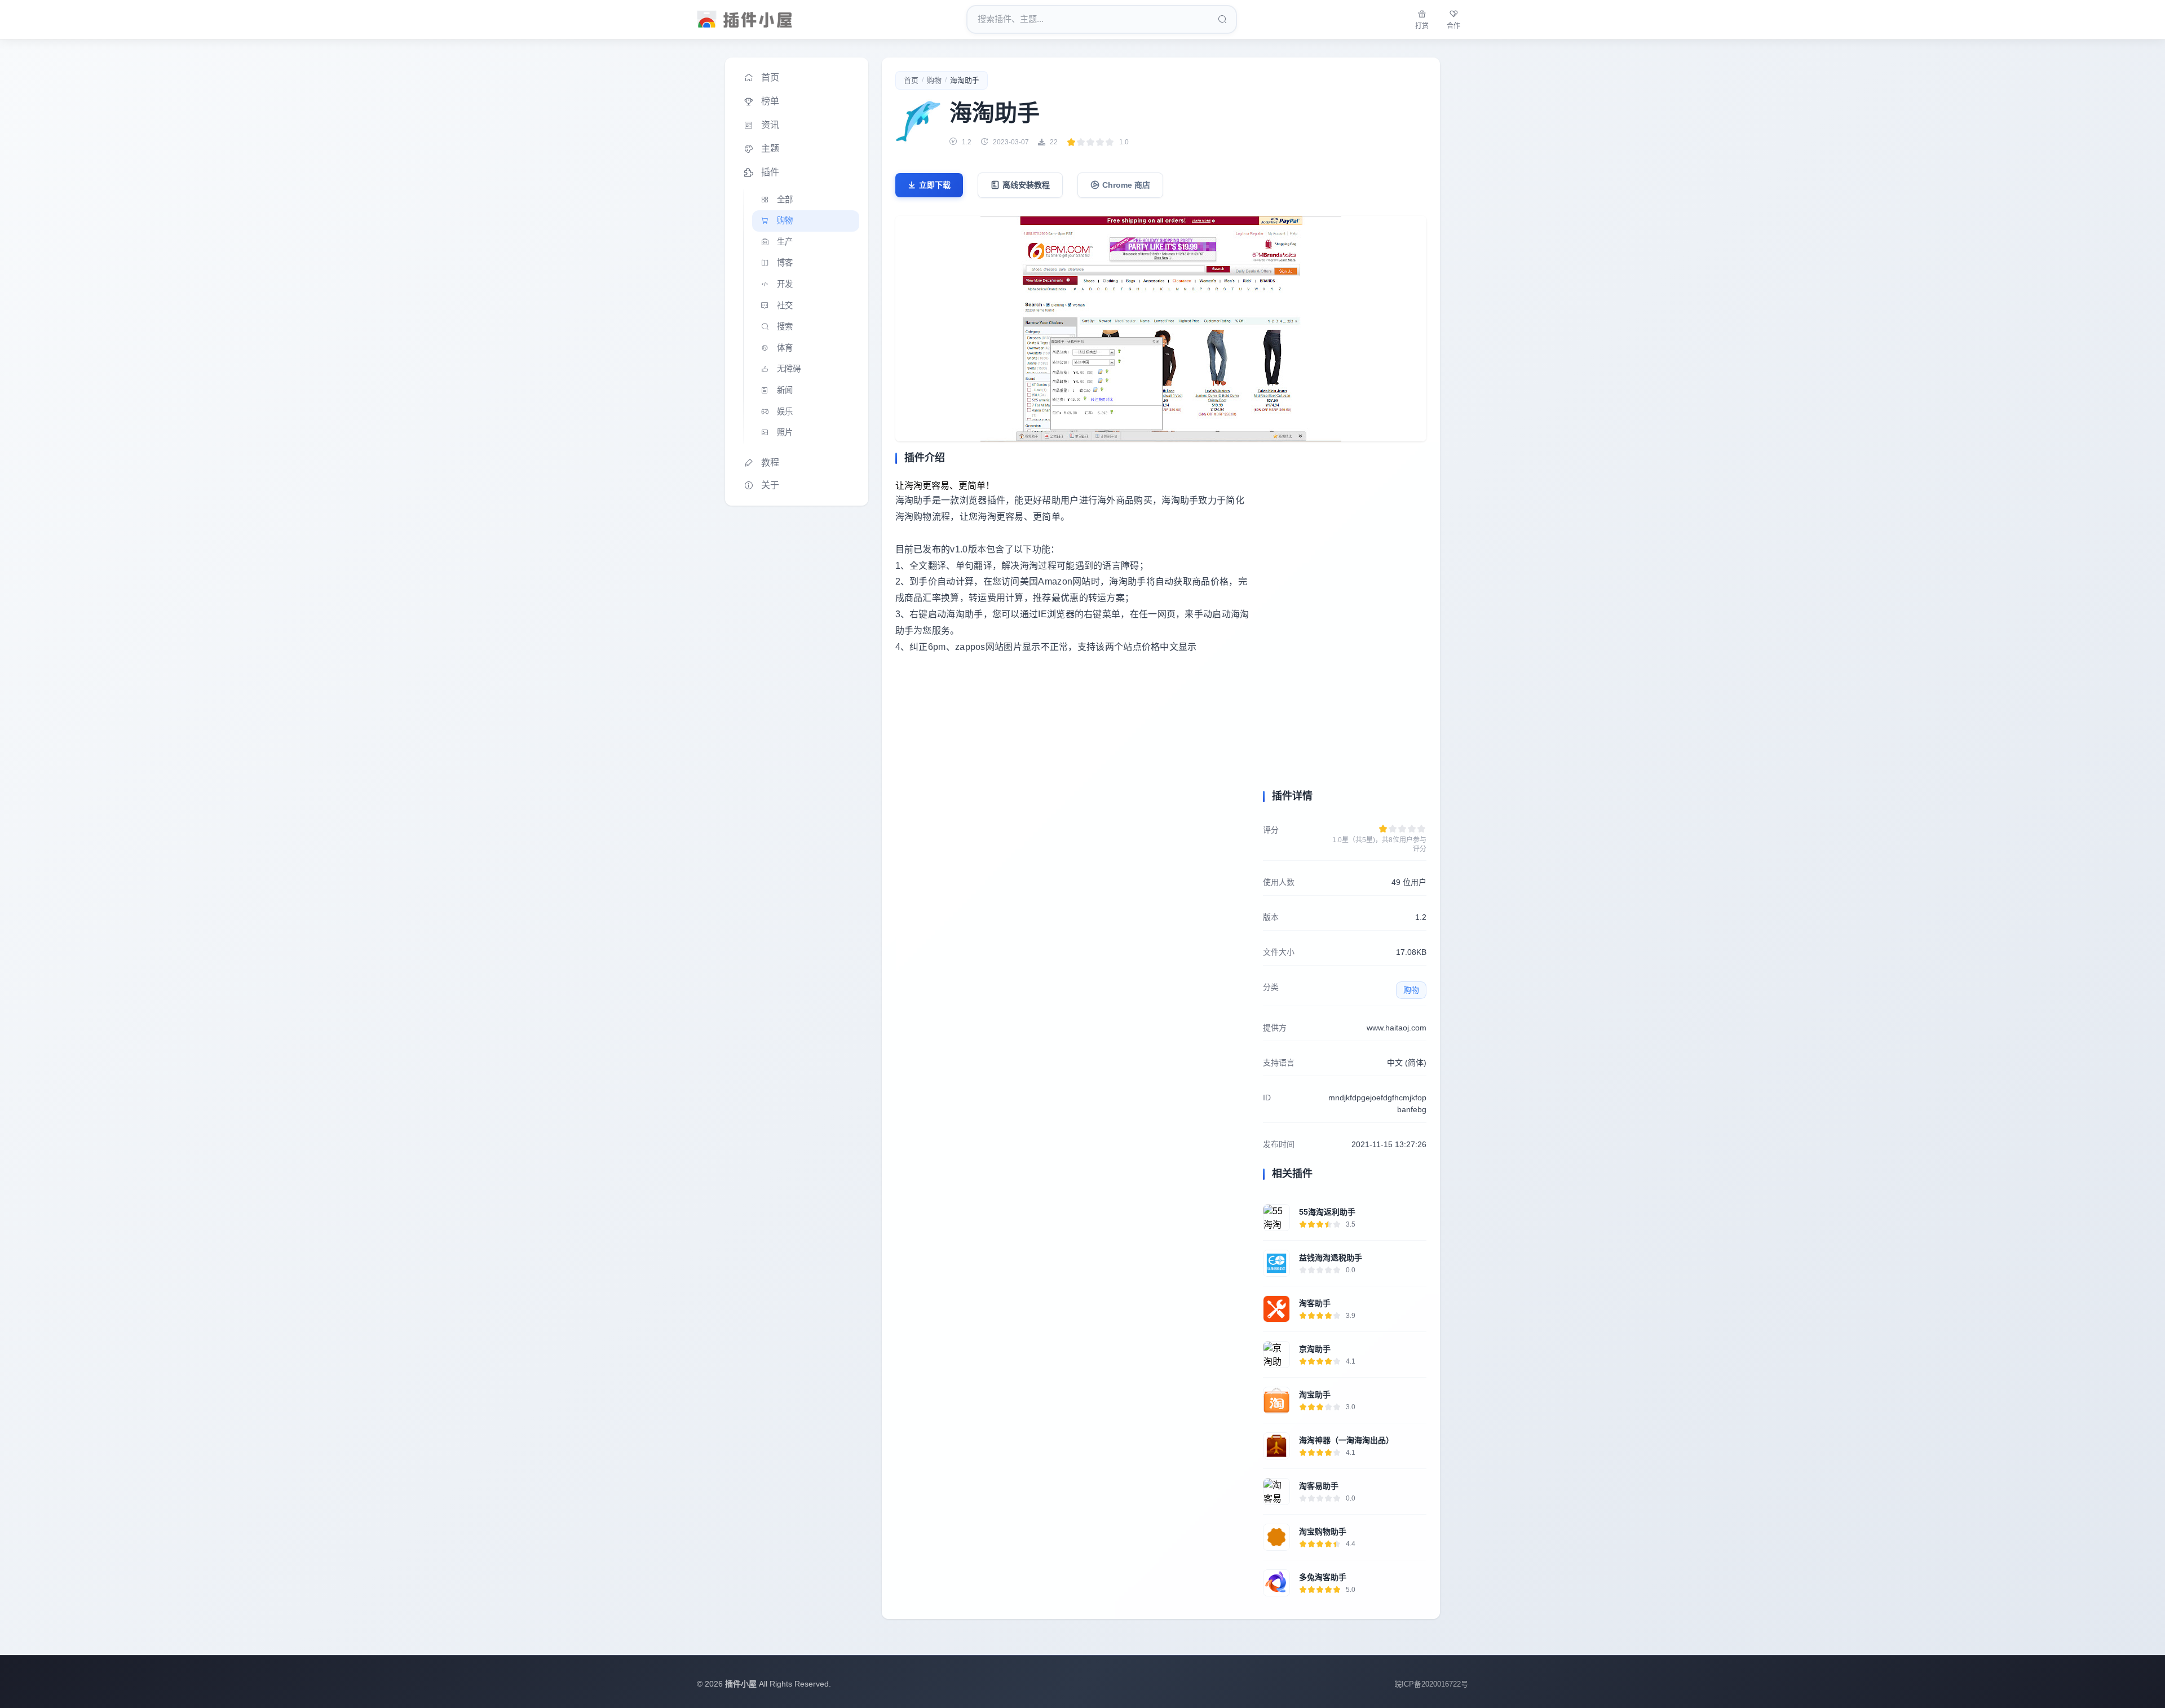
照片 (785, 432)
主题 (770, 149)
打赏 (1422, 26)
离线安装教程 (1026, 185)
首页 (770, 78)
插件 (770, 172)
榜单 (770, 101)
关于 (770, 485)
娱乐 (785, 411)
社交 (785, 306)
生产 (785, 242)
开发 (785, 284)
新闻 (785, 390)
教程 (770, 463)
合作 (1453, 26)
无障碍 (789, 369)
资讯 (770, 125)
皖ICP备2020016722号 (1431, 1684)
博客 (785, 263)
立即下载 (935, 185)
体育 (785, 348)
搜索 (785, 326)
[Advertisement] (1072, 768)
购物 (785, 220)
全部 (785, 200)
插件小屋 (741, 1684)
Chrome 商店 (1126, 185)
